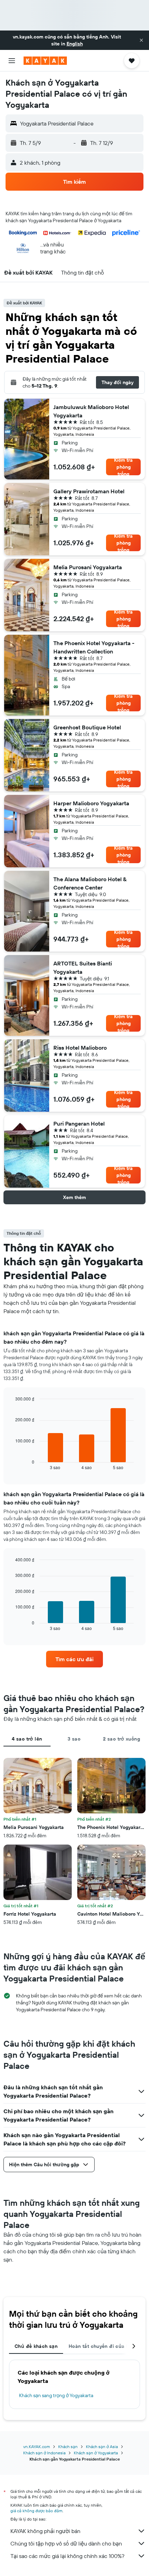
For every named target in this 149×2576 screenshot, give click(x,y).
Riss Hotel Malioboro (80, 1048)
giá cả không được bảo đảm (36, 2511)
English (75, 44)
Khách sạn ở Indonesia (44, 2453)
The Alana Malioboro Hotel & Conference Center (90, 883)
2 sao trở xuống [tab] (121, 1739)
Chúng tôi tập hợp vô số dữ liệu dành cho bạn (66, 2543)
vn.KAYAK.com (37, 2447)
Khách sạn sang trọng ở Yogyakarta (56, 2395)
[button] (141, 40)
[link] (74, 1659)
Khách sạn (68, 2447)
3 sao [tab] (74, 1739)
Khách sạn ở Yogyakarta (96, 2453)
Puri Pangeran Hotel (79, 1124)
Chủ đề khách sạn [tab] (36, 2346)
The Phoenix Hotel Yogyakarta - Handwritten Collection (94, 647)
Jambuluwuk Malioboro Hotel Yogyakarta (91, 411)
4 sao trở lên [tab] (27, 1739)
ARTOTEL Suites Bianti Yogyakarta (83, 968)
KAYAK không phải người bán (45, 2531)
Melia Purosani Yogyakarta (88, 567)
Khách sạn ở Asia (102, 2447)
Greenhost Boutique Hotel (87, 727)
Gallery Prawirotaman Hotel (89, 491)
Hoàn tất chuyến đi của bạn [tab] (102, 2346)
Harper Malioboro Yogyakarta (91, 803)
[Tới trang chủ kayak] (45, 61)
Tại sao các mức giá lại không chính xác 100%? (67, 2556)
